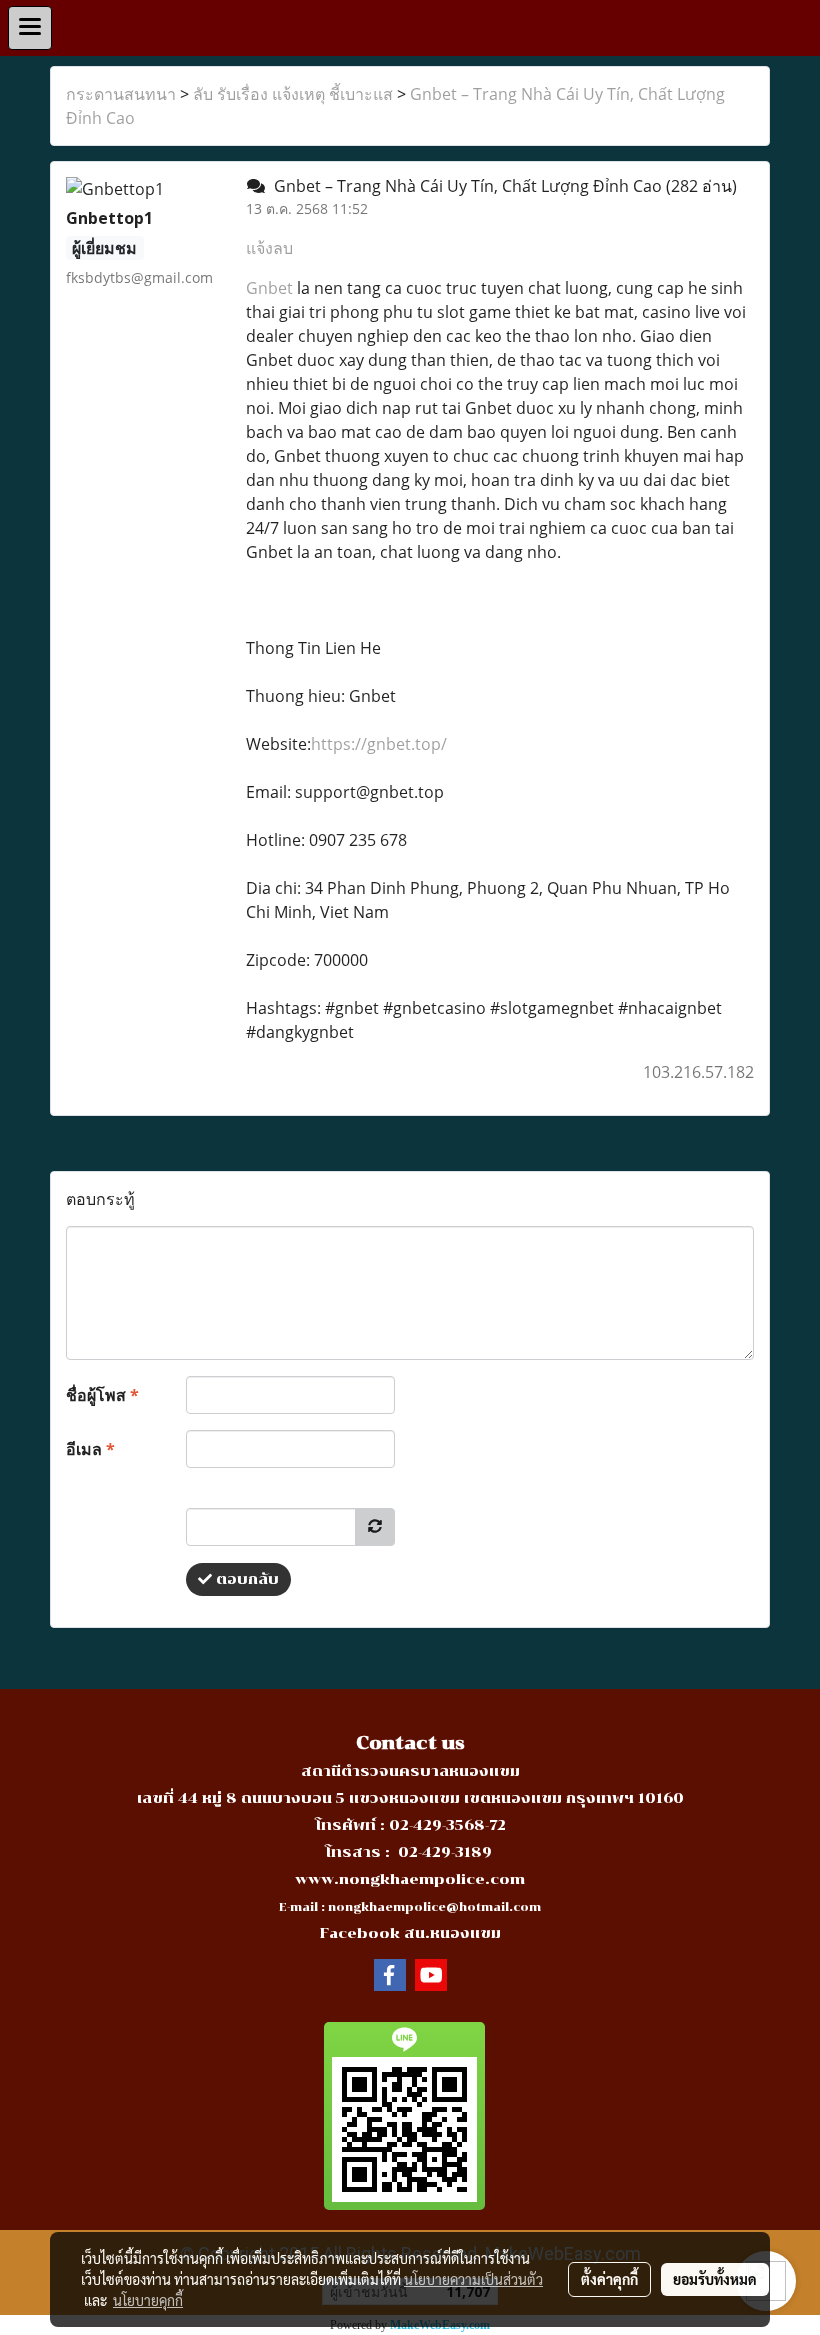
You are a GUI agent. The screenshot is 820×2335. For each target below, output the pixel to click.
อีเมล (90, 1449)
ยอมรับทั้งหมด (715, 2279)
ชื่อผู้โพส (102, 1395)
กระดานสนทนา (121, 94)
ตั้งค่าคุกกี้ (609, 2279)
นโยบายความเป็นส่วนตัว (473, 2279)
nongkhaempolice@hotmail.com (434, 1907)
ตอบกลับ (245, 1579)
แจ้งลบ (269, 248)
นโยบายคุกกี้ (148, 2300)
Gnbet (269, 288)
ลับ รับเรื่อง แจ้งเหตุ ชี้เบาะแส (293, 94)
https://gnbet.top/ (379, 744)
